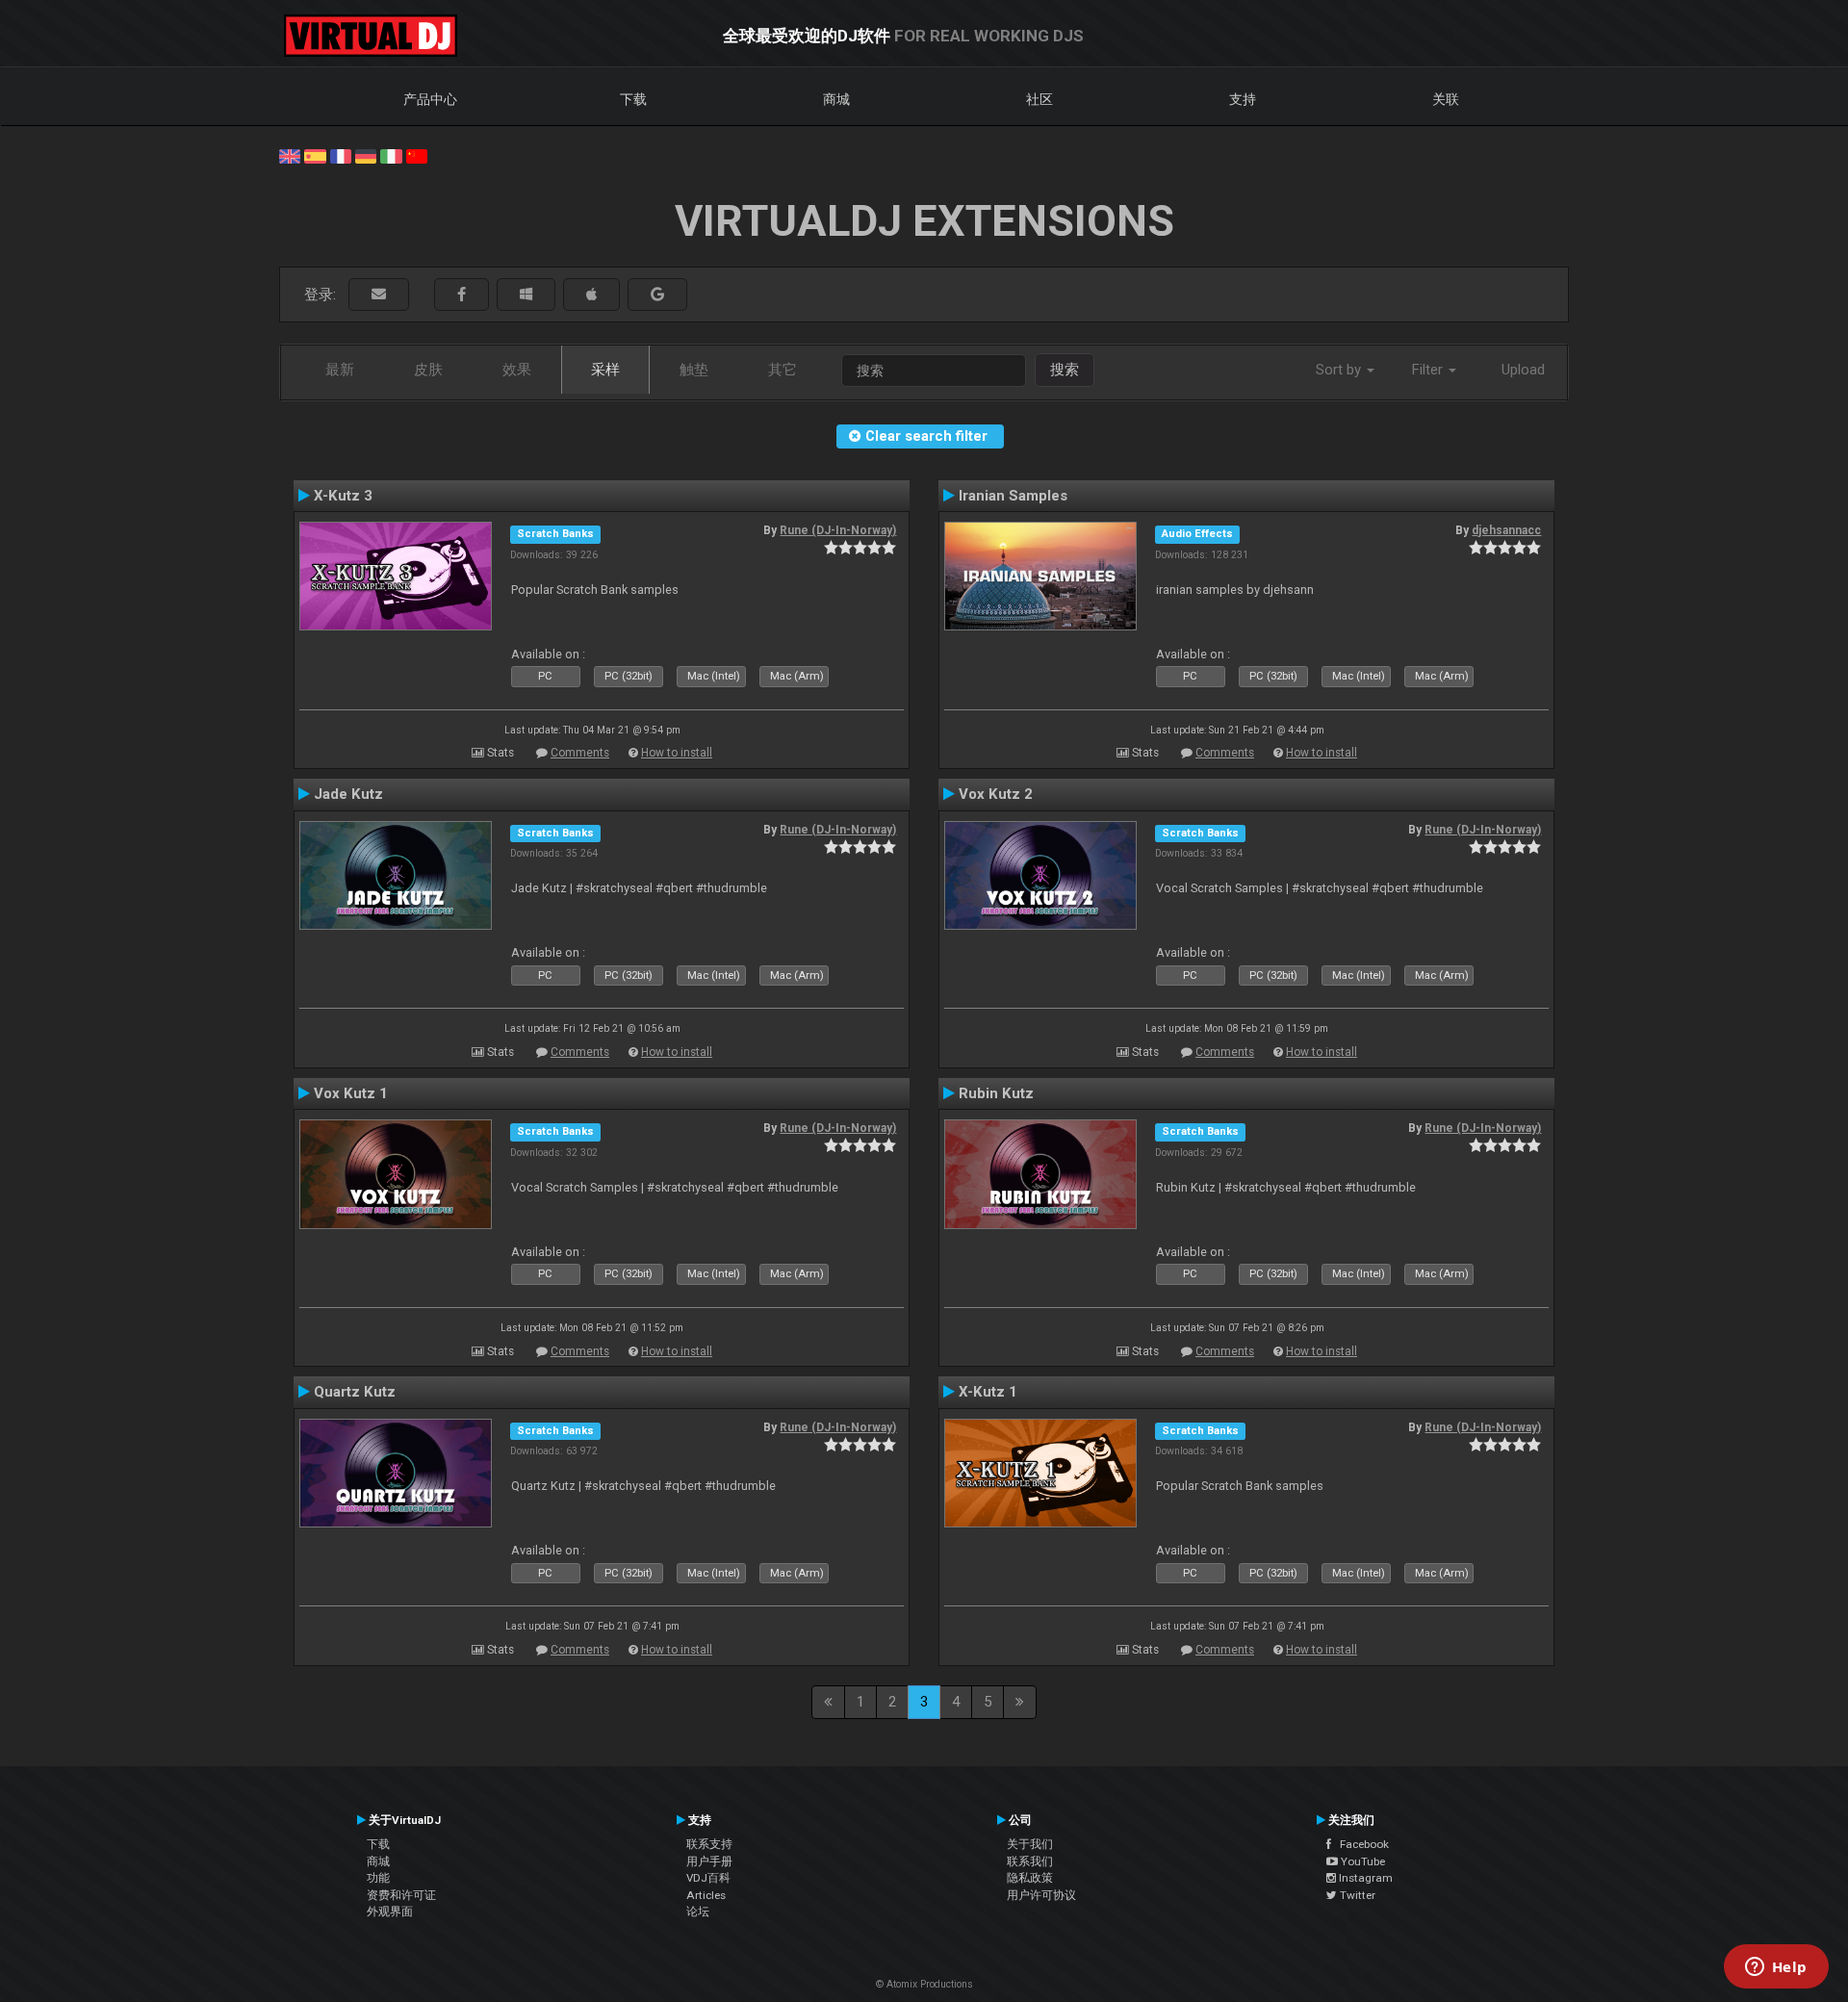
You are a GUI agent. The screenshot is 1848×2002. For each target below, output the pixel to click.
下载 (633, 99)
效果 (517, 370)
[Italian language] (391, 155)
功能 (378, 1878)
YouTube (1361, 1861)
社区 (1039, 99)
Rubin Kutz (996, 1093)
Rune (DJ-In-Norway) (838, 530)
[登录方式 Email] (379, 295)
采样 (605, 370)
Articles (706, 1895)
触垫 (694, 370)
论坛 (698, 1912)
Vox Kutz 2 (996, 794)
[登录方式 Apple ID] (591, 295)
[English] (290, 155)
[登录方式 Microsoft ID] (526, 295)
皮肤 (428, 370)
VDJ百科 (708, 1878)
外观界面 (390, 1912)
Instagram (1364, 1878)
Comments (580, 753)
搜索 (1065, 370)
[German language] (366, 155)
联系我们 (1030, 1861)
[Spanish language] (315, 155)
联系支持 (709, 1844)
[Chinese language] (417, 155)
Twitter (1356, 1895)
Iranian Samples (1013, 496)
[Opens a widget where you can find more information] (1776, 1968)
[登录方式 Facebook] (462, 295)
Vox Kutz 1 (351, 1093)
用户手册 (709, 1861)
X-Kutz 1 (988, 1392)
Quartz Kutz (355, 1392)
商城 (836, 99)
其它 (783, 370)
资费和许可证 (401, 1895)
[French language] (341, 155)
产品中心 (430, 99)
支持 (1243, 99)
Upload (1523, 370)
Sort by (1340, 370)
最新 (340, 370)
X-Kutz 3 (343, 496)
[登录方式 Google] (657, 295)
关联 (1446, 99)
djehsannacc (1506, 530)
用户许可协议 (1041, 1895)
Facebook (1360, 1844)
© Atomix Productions (924, 1984)
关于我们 (1030, 1844)
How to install (677, 753)
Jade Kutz (348, 794)
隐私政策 (1030, 1878)
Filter (1429, 370)
